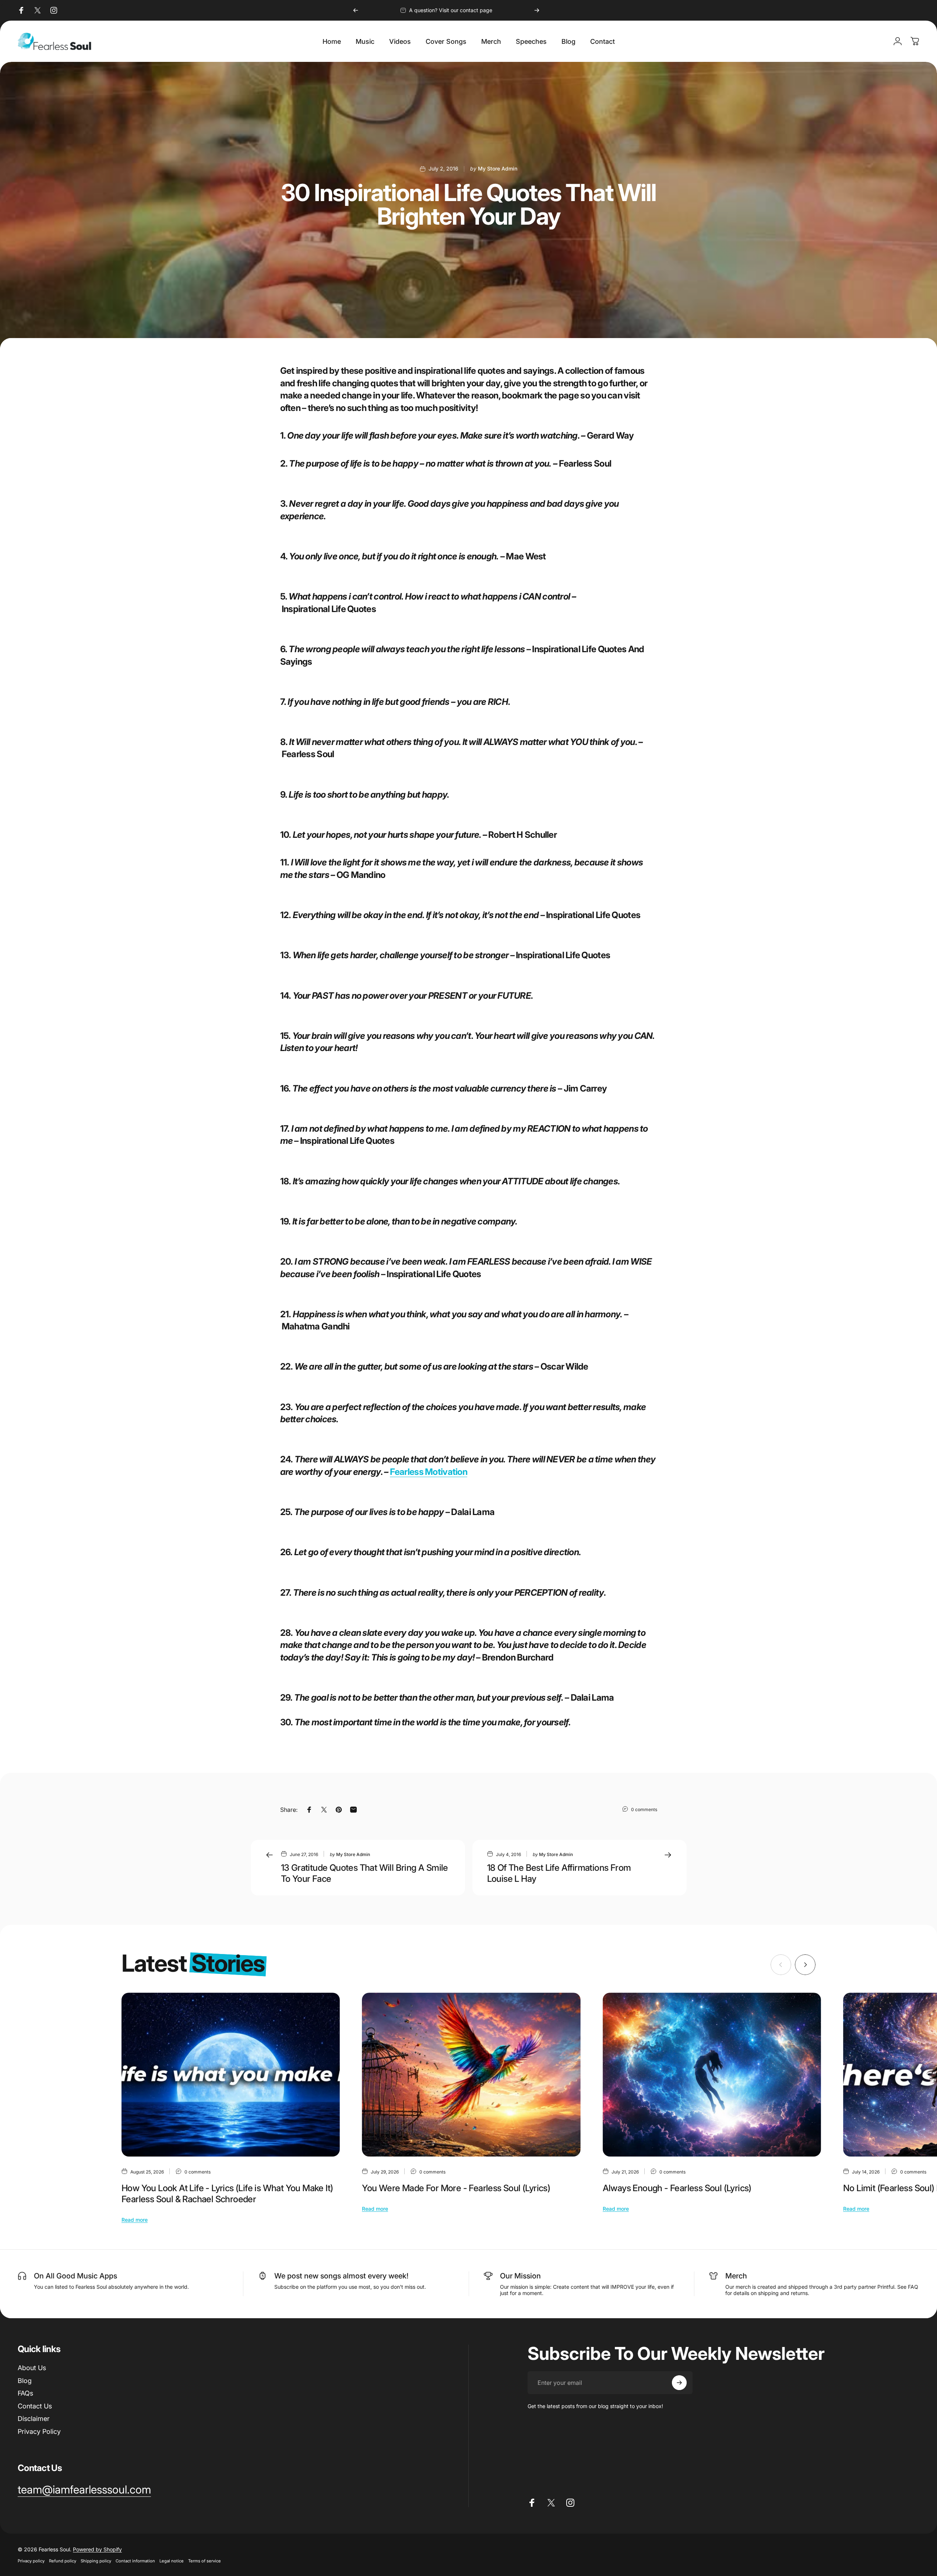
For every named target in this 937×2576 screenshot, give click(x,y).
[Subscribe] (679, 2383)
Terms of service (205, 2561)
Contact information (135, 2561)
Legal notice (172, 2561)
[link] (84, 2490)
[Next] (537, 10)
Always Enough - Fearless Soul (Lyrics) (677, 2188)
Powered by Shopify (97, 2549)
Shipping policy (96, 2561)
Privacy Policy (39, 2431)
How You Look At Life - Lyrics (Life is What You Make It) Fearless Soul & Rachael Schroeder (227, 2194)
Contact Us (35, 2406)
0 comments (644, 1809)
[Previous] (356, 10)
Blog (25, 2381)
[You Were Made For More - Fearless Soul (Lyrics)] (471, 2075)
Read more (135, 2220)
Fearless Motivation (429, 1472)
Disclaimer (34, 2419)
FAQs (25, 2393)
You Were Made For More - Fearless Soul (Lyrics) (456, 2188)
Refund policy (63, 2561)
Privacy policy (31, 2561)
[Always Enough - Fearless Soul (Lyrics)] (712, 2075)
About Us (32, 2368)
